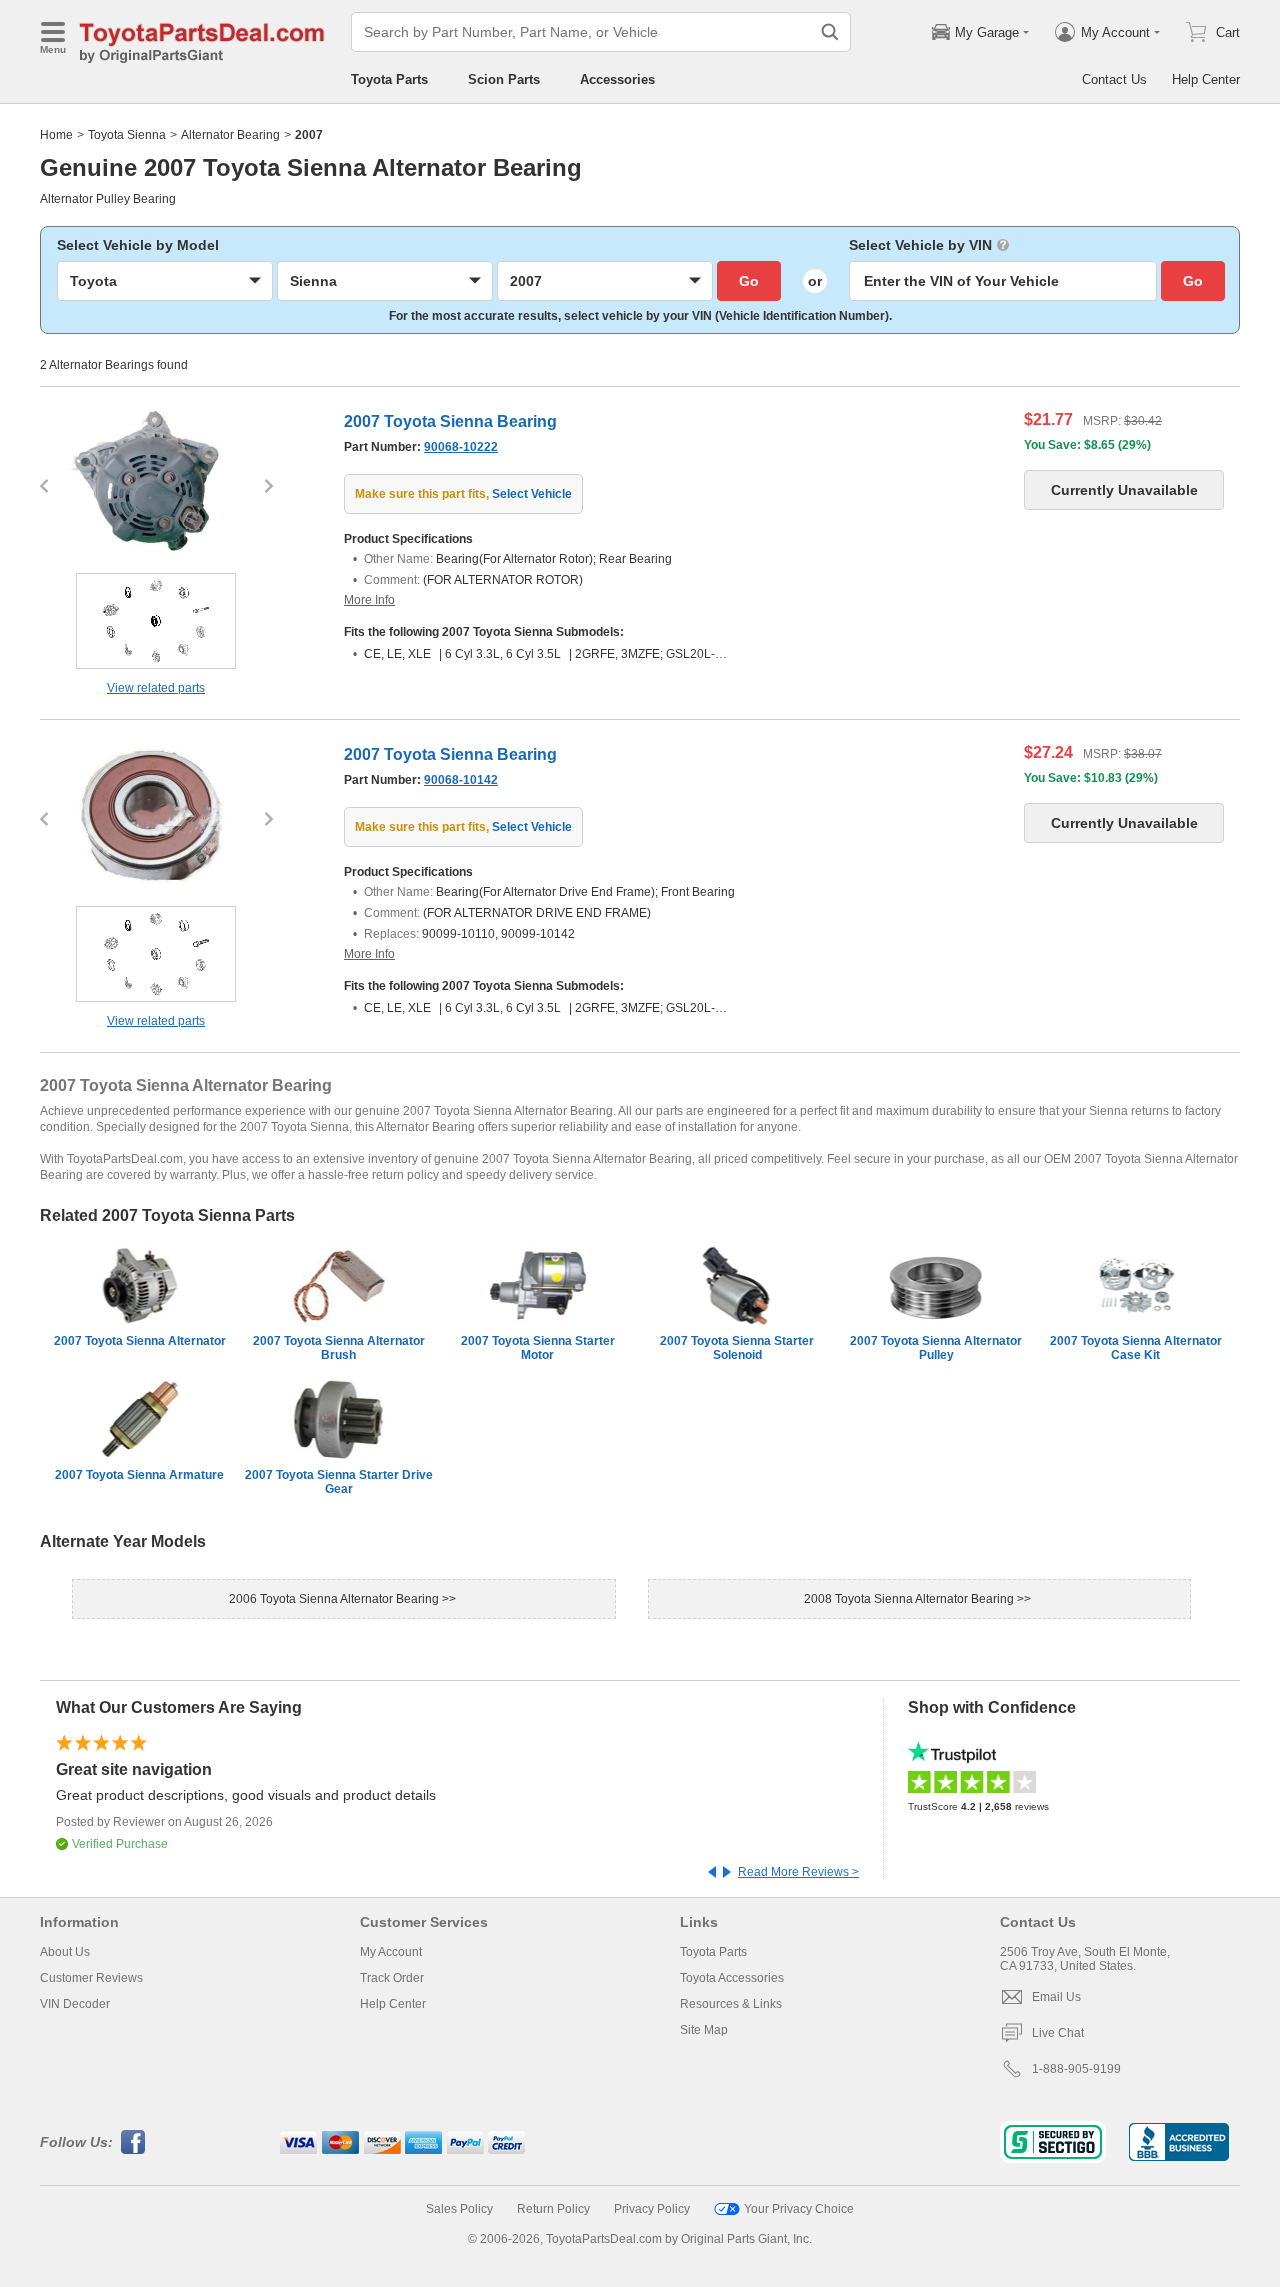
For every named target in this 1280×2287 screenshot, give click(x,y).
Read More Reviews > (798, 1872)
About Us (65, 1952)
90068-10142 (461, 780)
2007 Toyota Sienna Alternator (140, 1341)
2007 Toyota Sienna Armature (139, 1475)
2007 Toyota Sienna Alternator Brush (339, 1348)
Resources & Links (731, 2004)
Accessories (617, 79)
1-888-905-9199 (1076, 2069)
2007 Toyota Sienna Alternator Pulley (936, 1348)
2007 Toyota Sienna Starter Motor (538, 1348)
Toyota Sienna (127, 135)
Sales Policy (459, 2209)
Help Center (1206, 79)
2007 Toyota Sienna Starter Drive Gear (339, 1482)
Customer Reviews (91, 1978)
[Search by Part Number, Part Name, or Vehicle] (830, 32)
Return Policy (553, 2209)
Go (749, 281)
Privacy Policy (652, 2209)
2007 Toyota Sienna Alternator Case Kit (1136, 1348)
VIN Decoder (75, 2004)
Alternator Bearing (230, 135)
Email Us (1056, 1997)
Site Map (704, 2030)
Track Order (392, 1978)
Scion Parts (504, 79)
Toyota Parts (389, 79)
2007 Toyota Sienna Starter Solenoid (737, 1348)
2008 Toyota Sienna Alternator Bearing (910, 1599)
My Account (391, 1952)
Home (56, 135)
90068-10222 (461, 447)
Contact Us (1114, 79)
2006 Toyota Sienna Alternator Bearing (335, 1599)
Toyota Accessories (732, 1978)
